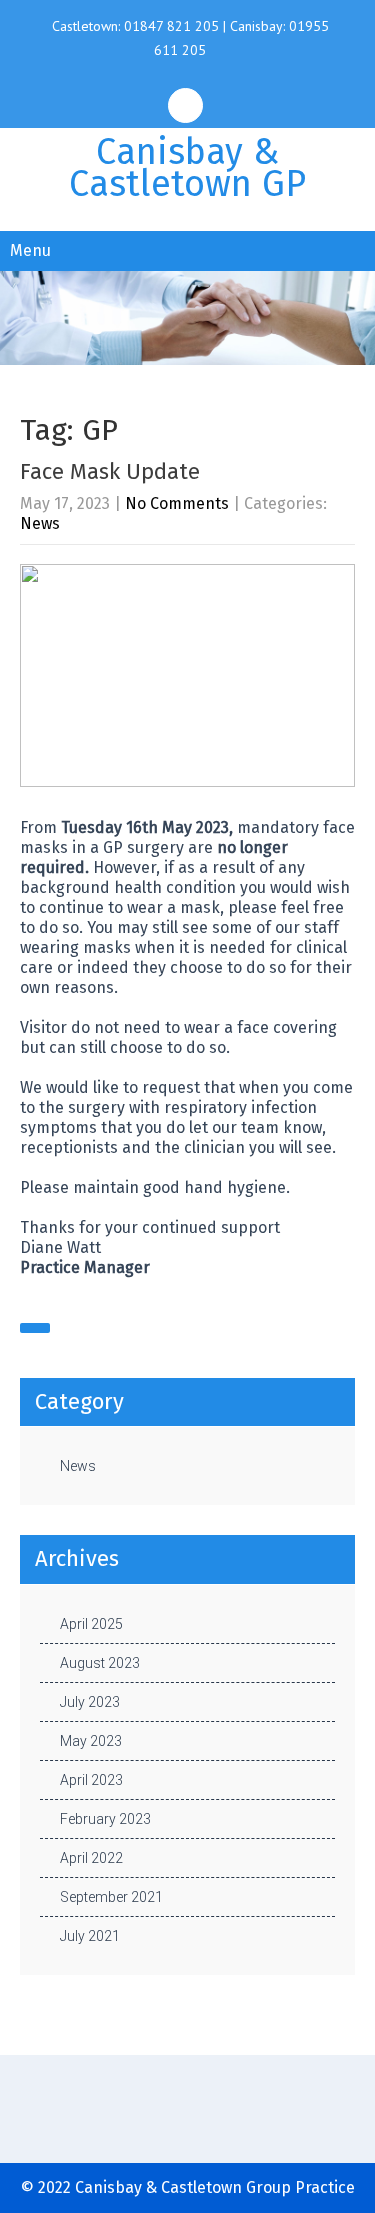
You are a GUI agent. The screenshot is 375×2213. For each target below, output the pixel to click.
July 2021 (90, 1936)
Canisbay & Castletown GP (187, 168)
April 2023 (91, 1780)
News (40, 523)
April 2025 (91, 1624)
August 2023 (100, 1663)
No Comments (177, 503)
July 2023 (90, 1702)
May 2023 (91, 1741)
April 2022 (91, 1858)
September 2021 (111, 1897)
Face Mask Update (110, 471)
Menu (30, 250)
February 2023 (105, 1819)
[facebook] (185, 105)
